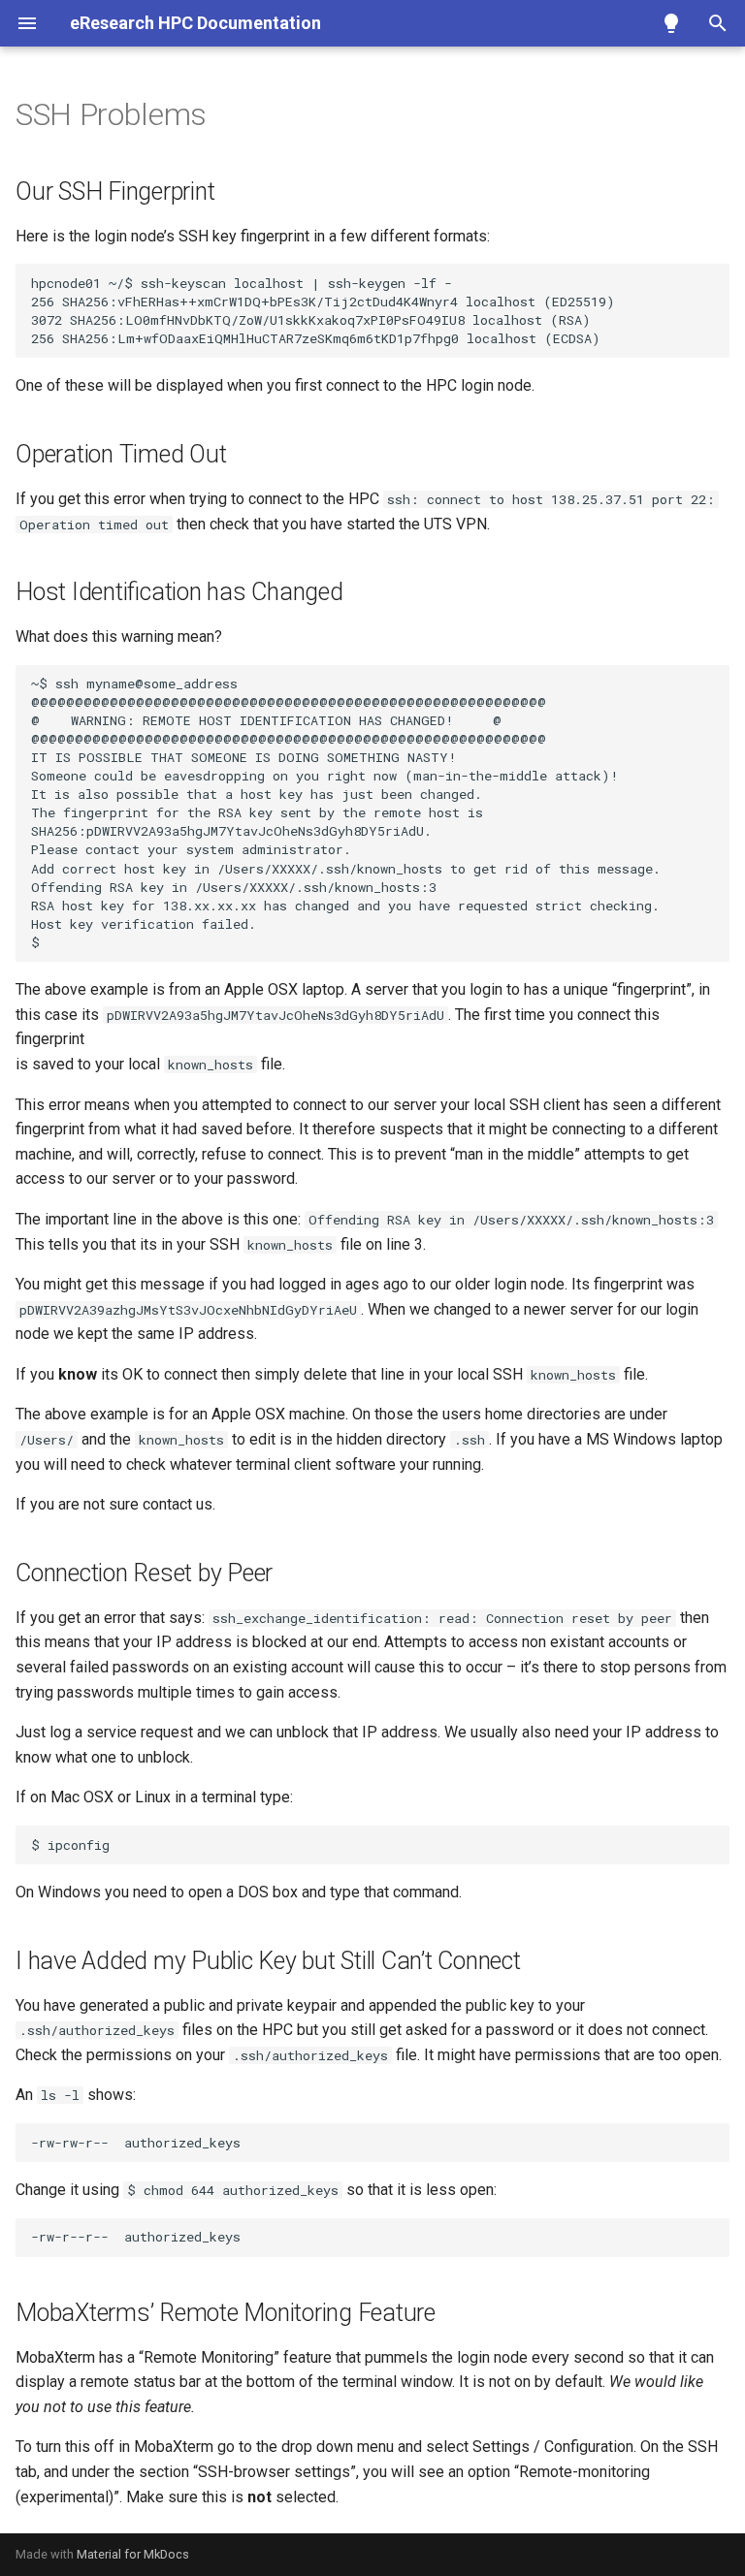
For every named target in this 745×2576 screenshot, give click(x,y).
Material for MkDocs (133, 2554)
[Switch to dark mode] (671, 23)
